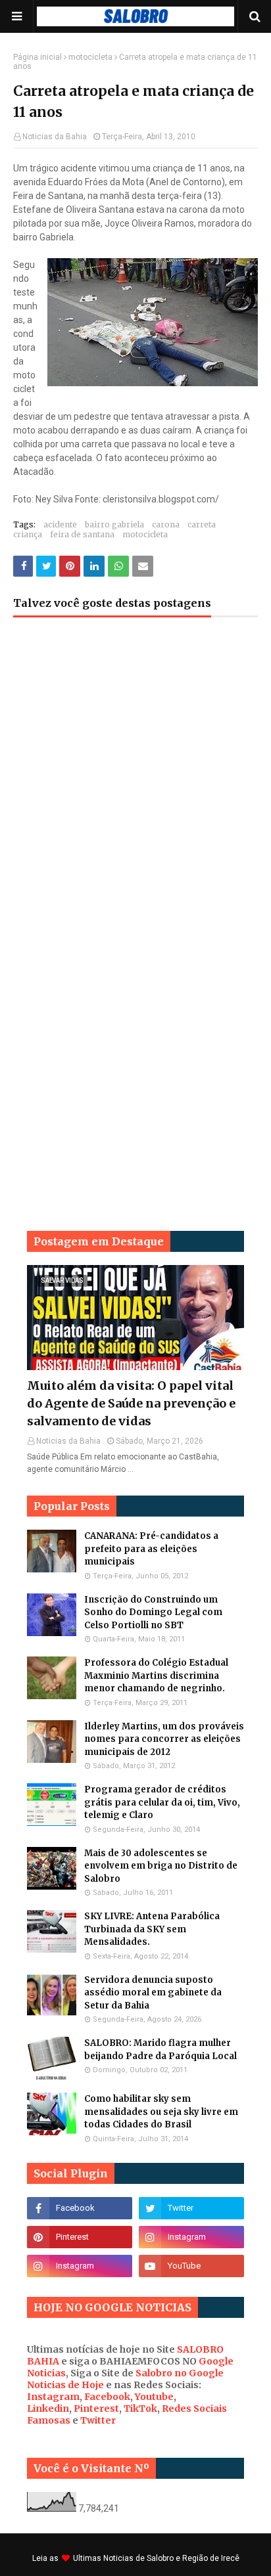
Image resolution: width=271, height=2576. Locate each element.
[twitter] (191, 2208)
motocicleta (90, 57)
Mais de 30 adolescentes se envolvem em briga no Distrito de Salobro (161, 1866)
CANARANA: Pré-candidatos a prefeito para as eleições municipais (151, 1549)
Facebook (107, 2397)
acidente (60, 524)
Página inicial (37, 57)
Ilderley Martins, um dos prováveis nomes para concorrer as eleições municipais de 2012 (164, 1739)
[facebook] (80, 2208)
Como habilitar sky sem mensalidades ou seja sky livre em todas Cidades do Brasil (161, 2112)
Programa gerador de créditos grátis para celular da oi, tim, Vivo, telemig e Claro (162, 1802)
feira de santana (82, 534)
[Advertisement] (135, 786)
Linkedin (48, 2409)
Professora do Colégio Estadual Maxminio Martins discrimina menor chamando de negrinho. (156, 1676)
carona (166, 524)
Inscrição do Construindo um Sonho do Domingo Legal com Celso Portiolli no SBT (153, 1612)
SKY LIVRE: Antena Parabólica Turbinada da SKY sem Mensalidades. (152, 1929)
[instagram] (191, 2237)
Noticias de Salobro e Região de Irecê (171, 2558)
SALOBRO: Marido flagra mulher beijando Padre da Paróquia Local (160, 2050)
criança (28, 534)
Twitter (98, 2420)
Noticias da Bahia (55, 137)
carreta (202, 524)
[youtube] (191, 2266)
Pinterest (96, 2409)
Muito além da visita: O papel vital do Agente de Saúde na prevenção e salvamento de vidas (131, 1403)
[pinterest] (80, 2237)
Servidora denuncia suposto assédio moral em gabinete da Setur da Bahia (153, 1993)
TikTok (140, 2409)
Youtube (154, 2397)
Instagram (53, 2397)
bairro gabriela (114, 524)
